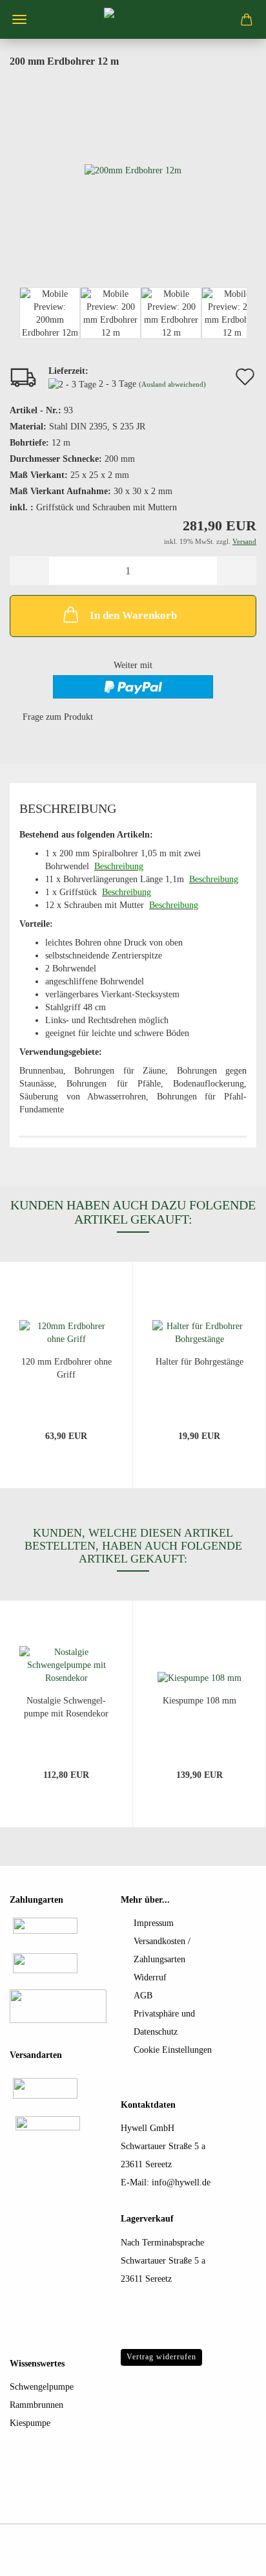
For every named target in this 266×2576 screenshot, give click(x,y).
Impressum (154, 1923)
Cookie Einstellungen (173, 2050)
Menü (19, 19)
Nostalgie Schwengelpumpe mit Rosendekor (66, 1707)
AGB (143, 1996)
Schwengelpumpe (42, 2387)
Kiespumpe (30, 2423)
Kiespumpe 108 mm (200, 1701)
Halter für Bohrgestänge (200, 1362)
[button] (29, 571)
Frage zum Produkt (58, 717)
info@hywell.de (181, 2182)
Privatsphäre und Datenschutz (164, 2023)
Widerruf (150, 1977)
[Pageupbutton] (230, 2557)
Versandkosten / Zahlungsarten (162, 1950)
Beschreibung (68, 808)
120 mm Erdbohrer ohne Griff (66, 1368)
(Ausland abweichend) (172, 384)
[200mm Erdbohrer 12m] (133, 170)
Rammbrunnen (36, 2405)
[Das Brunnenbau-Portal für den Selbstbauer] (133, 19)
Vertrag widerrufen (161, 2357)
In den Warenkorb (133, 615)
